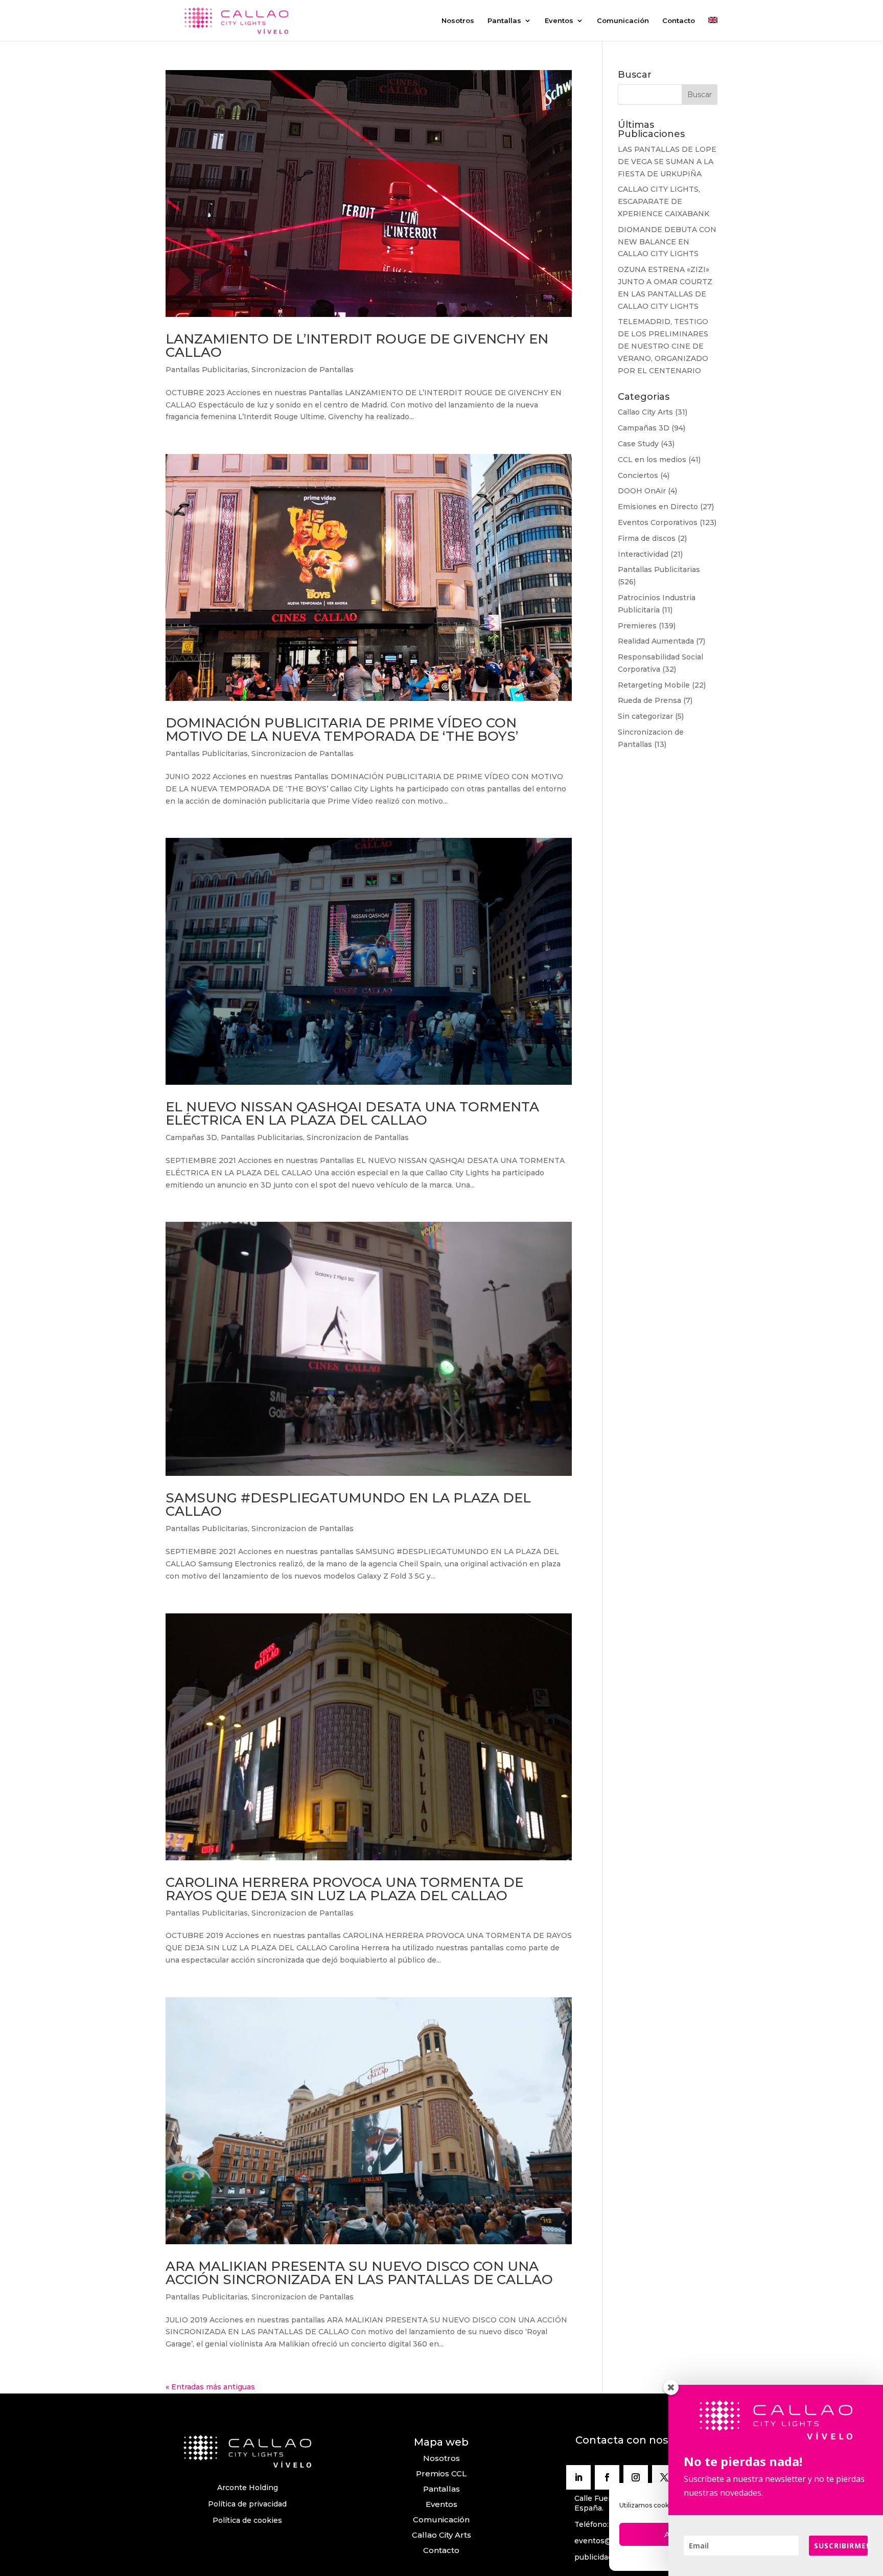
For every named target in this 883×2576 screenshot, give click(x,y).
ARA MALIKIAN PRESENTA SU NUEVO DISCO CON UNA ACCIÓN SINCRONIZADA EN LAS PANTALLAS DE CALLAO (359, 2273)
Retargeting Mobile (654, 685)
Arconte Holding (248, 2488)
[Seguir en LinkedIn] (578, 2477)
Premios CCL (441, 2474)
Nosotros (458, 21)
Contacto (679, 21)
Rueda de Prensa (649, 700)
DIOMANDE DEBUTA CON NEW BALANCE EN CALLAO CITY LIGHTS (667, 242)
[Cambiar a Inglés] (713, 29)
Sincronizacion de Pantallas (303, 370)
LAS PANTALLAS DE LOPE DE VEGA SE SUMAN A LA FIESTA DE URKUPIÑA (667, 162)
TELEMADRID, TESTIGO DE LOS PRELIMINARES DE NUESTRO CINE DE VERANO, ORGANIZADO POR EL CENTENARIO (663, 346)
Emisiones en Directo (658, 507)
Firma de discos (647, 538)
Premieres (637, 626)
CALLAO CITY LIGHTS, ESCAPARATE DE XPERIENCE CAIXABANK (664, 201)
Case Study (638, 444)
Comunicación (623, 21)
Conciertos (638, 475)
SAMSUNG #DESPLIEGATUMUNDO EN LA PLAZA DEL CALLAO (348, 1504)
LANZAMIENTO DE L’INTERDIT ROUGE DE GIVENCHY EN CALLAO (357, 346)
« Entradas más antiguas (210, 2387)
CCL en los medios (652, 460)
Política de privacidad (247, 2504)
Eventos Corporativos (658, 522)
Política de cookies (247, 2520)
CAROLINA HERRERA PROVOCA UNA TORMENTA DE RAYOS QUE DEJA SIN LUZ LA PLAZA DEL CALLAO (344, 1889)
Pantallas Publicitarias (207, 370)
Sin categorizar (645, 716)
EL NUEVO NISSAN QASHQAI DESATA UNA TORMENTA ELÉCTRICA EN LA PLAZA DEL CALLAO (352, 1113)
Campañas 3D (191, 1137)
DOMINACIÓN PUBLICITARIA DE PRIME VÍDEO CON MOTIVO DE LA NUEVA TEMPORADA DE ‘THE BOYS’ (342, 730)
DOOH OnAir (642, 491)
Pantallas (504, 21)
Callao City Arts (645, 412)
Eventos (559, 21)
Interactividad (643, 554)
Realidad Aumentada (656, 641)
